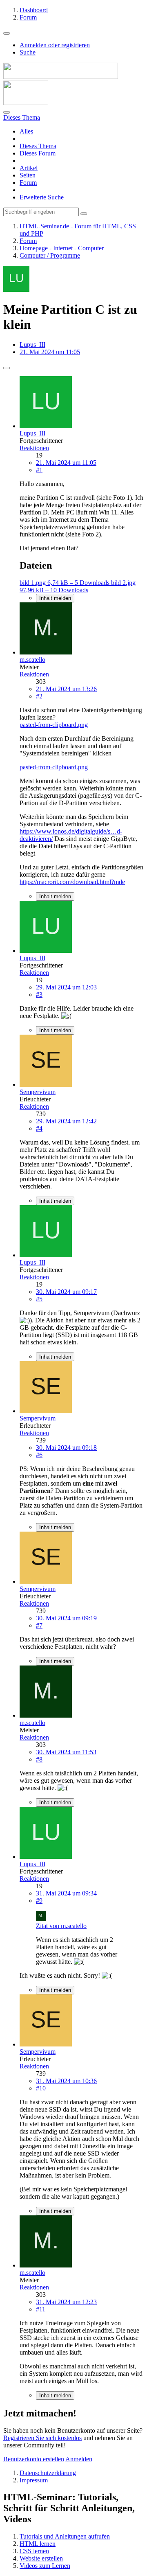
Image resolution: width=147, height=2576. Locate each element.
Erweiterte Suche (42, 197)
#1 (39, 470)
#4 (39, 1128)
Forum (28, 183)
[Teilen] (7, 368)
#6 (39, 1455)
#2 (39, 696)
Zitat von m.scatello (61, 1926)
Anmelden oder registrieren (55, 45)
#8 (39, 1759)
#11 (41, 2309)
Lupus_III (32, 345)
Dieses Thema (38, 146)
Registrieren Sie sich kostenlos (42, 2438)
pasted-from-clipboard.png (54, 725)
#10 (41, 2088)
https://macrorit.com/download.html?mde (72, 882)
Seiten (28, 175)
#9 (39, 1901)
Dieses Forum (38, 153)
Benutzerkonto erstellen (34, 2459)
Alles (26, 131)
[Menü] (7, 33)
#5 (39, 1299)
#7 (39, 1625)
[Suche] (7, 112)
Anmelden (79, 2459)
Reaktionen (34, 448)
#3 (39, 995)
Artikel (29, 168)
